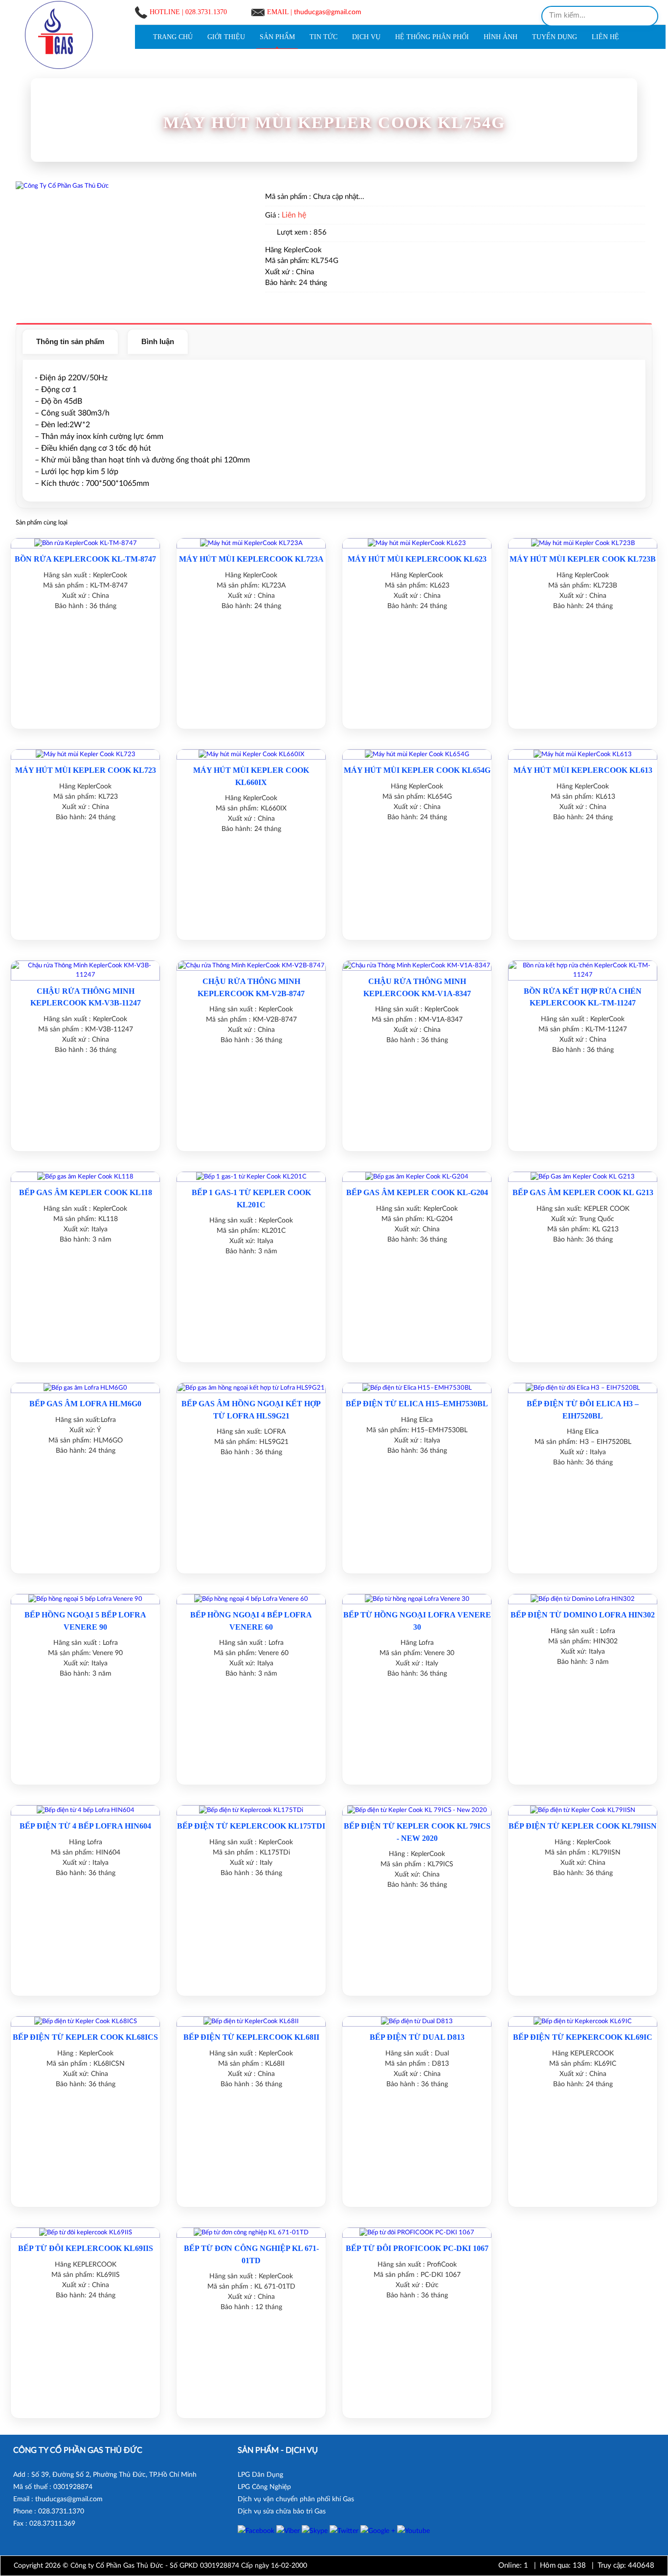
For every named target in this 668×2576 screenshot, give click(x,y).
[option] (127, 189)
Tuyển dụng (555, 37)
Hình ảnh (501, 37)
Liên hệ (605, 37)
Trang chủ (173, 37)
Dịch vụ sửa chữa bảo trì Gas (282, 2511)
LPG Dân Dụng (260, 2475)
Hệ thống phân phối (432, 37)
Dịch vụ (366, 37)
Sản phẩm (277, 37)
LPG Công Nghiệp (264, 2487)
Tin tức (323, 37)
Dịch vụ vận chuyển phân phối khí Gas (296, 2499)
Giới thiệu (226, 37)
